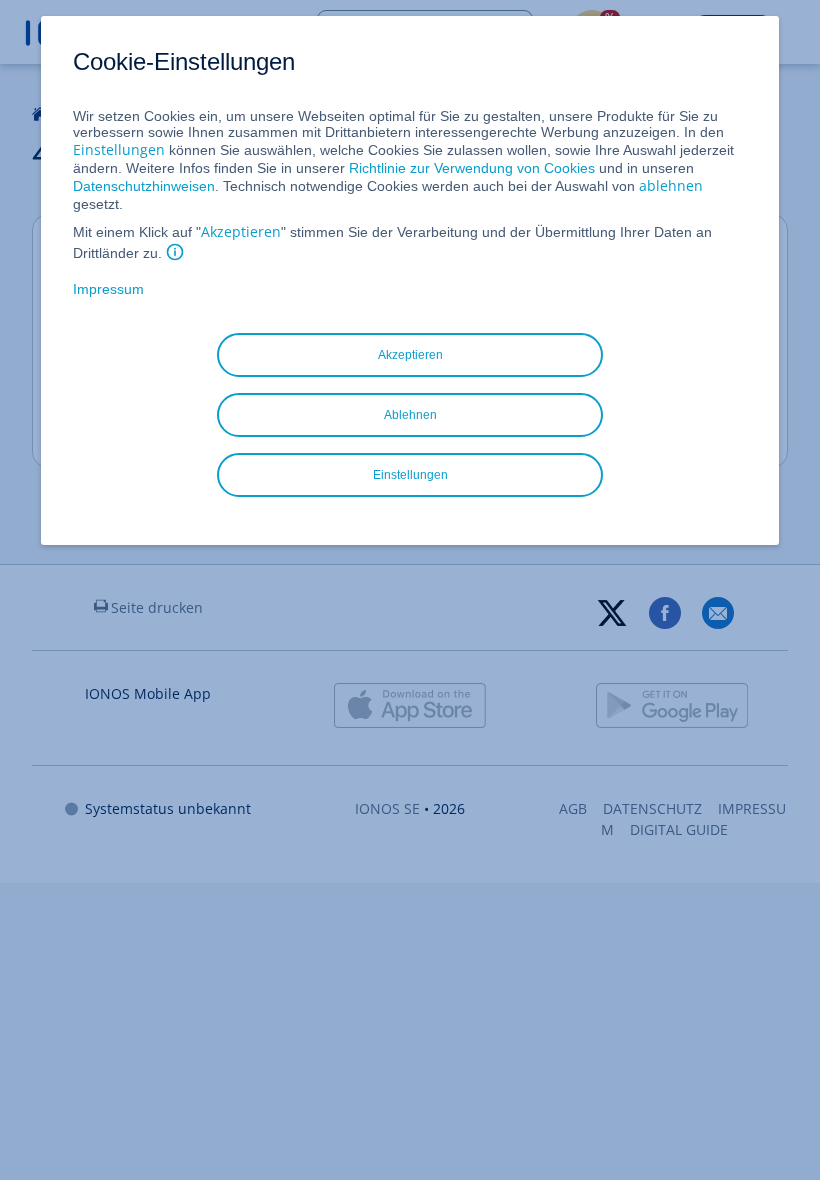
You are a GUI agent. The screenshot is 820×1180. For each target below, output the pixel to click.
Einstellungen (119, 149)
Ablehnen (410, 415)
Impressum (108, 289)
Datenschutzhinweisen (144, 186)
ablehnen (671, 185)
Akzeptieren (241, 231)
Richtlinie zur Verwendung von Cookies (472, 168)
